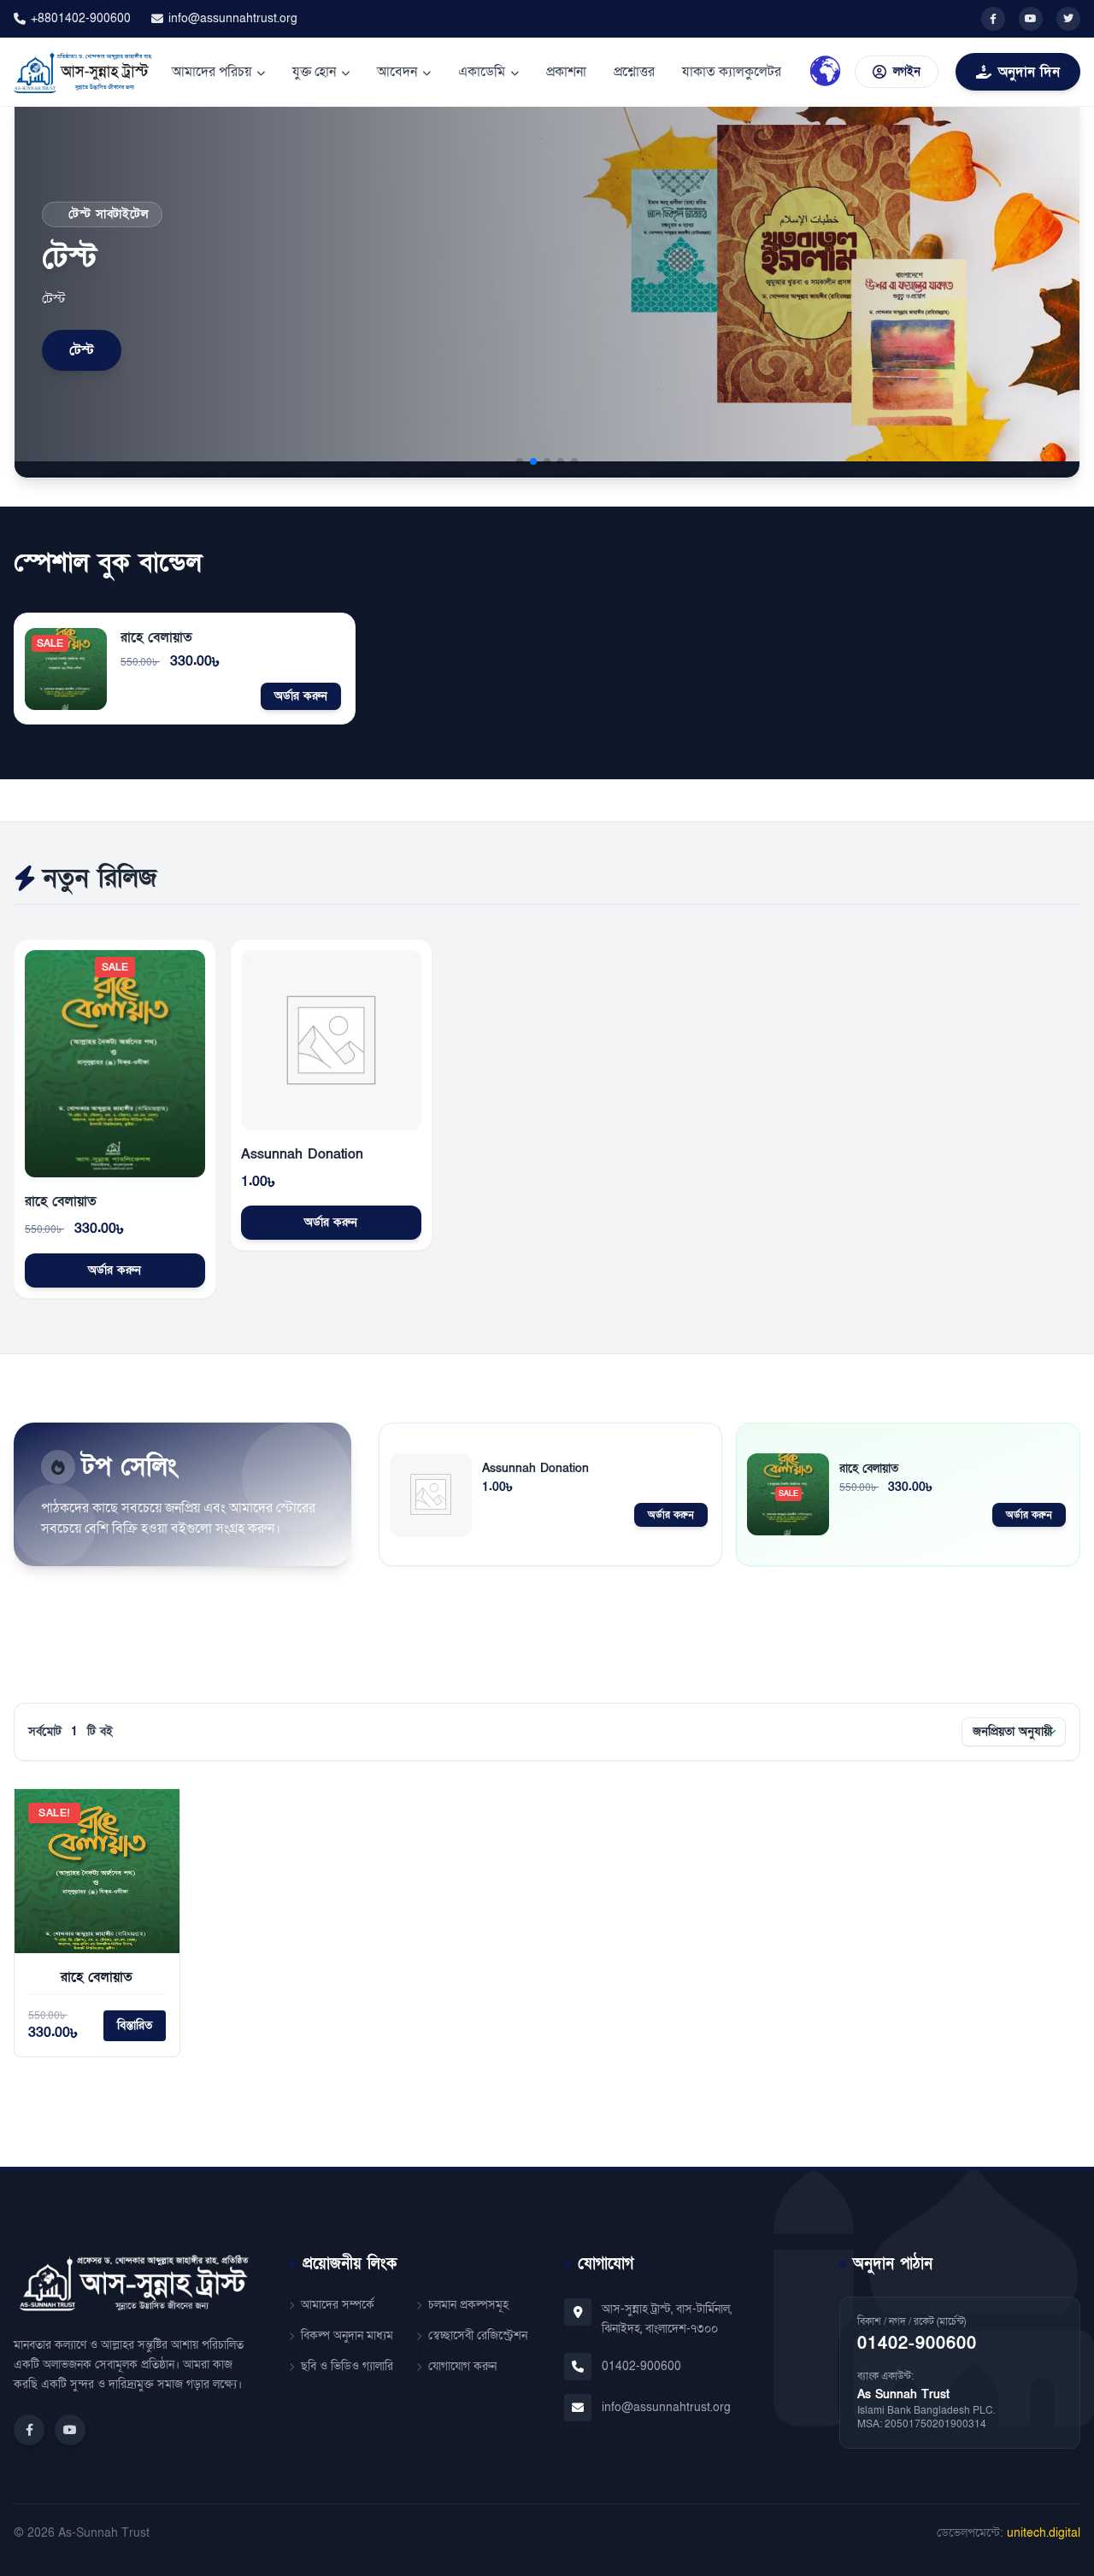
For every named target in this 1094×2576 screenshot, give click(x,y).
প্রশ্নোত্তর (634, 72)
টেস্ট (82, 350)
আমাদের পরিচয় (212, 72)
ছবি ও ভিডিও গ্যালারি (347, 2366)
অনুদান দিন (1029, 72)
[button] (520, 461)
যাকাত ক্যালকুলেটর (732, 72)
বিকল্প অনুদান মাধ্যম (347, 2335)
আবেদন (397, 72)
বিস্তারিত (135, 2025)
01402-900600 (641, 2366)
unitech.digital (1044, 2533)
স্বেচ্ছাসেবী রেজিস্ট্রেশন (478, 2335)
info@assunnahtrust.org (233, 18)
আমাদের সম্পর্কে (338, 2305)
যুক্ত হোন (314, 72)
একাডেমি (482, 72)
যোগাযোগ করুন (462, 2366)
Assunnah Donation (302, 1154)
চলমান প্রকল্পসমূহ (468, 2305)
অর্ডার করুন (301, 696)
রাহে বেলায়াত (156, 637)
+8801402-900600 (81, 18)
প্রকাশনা (566, 72)
